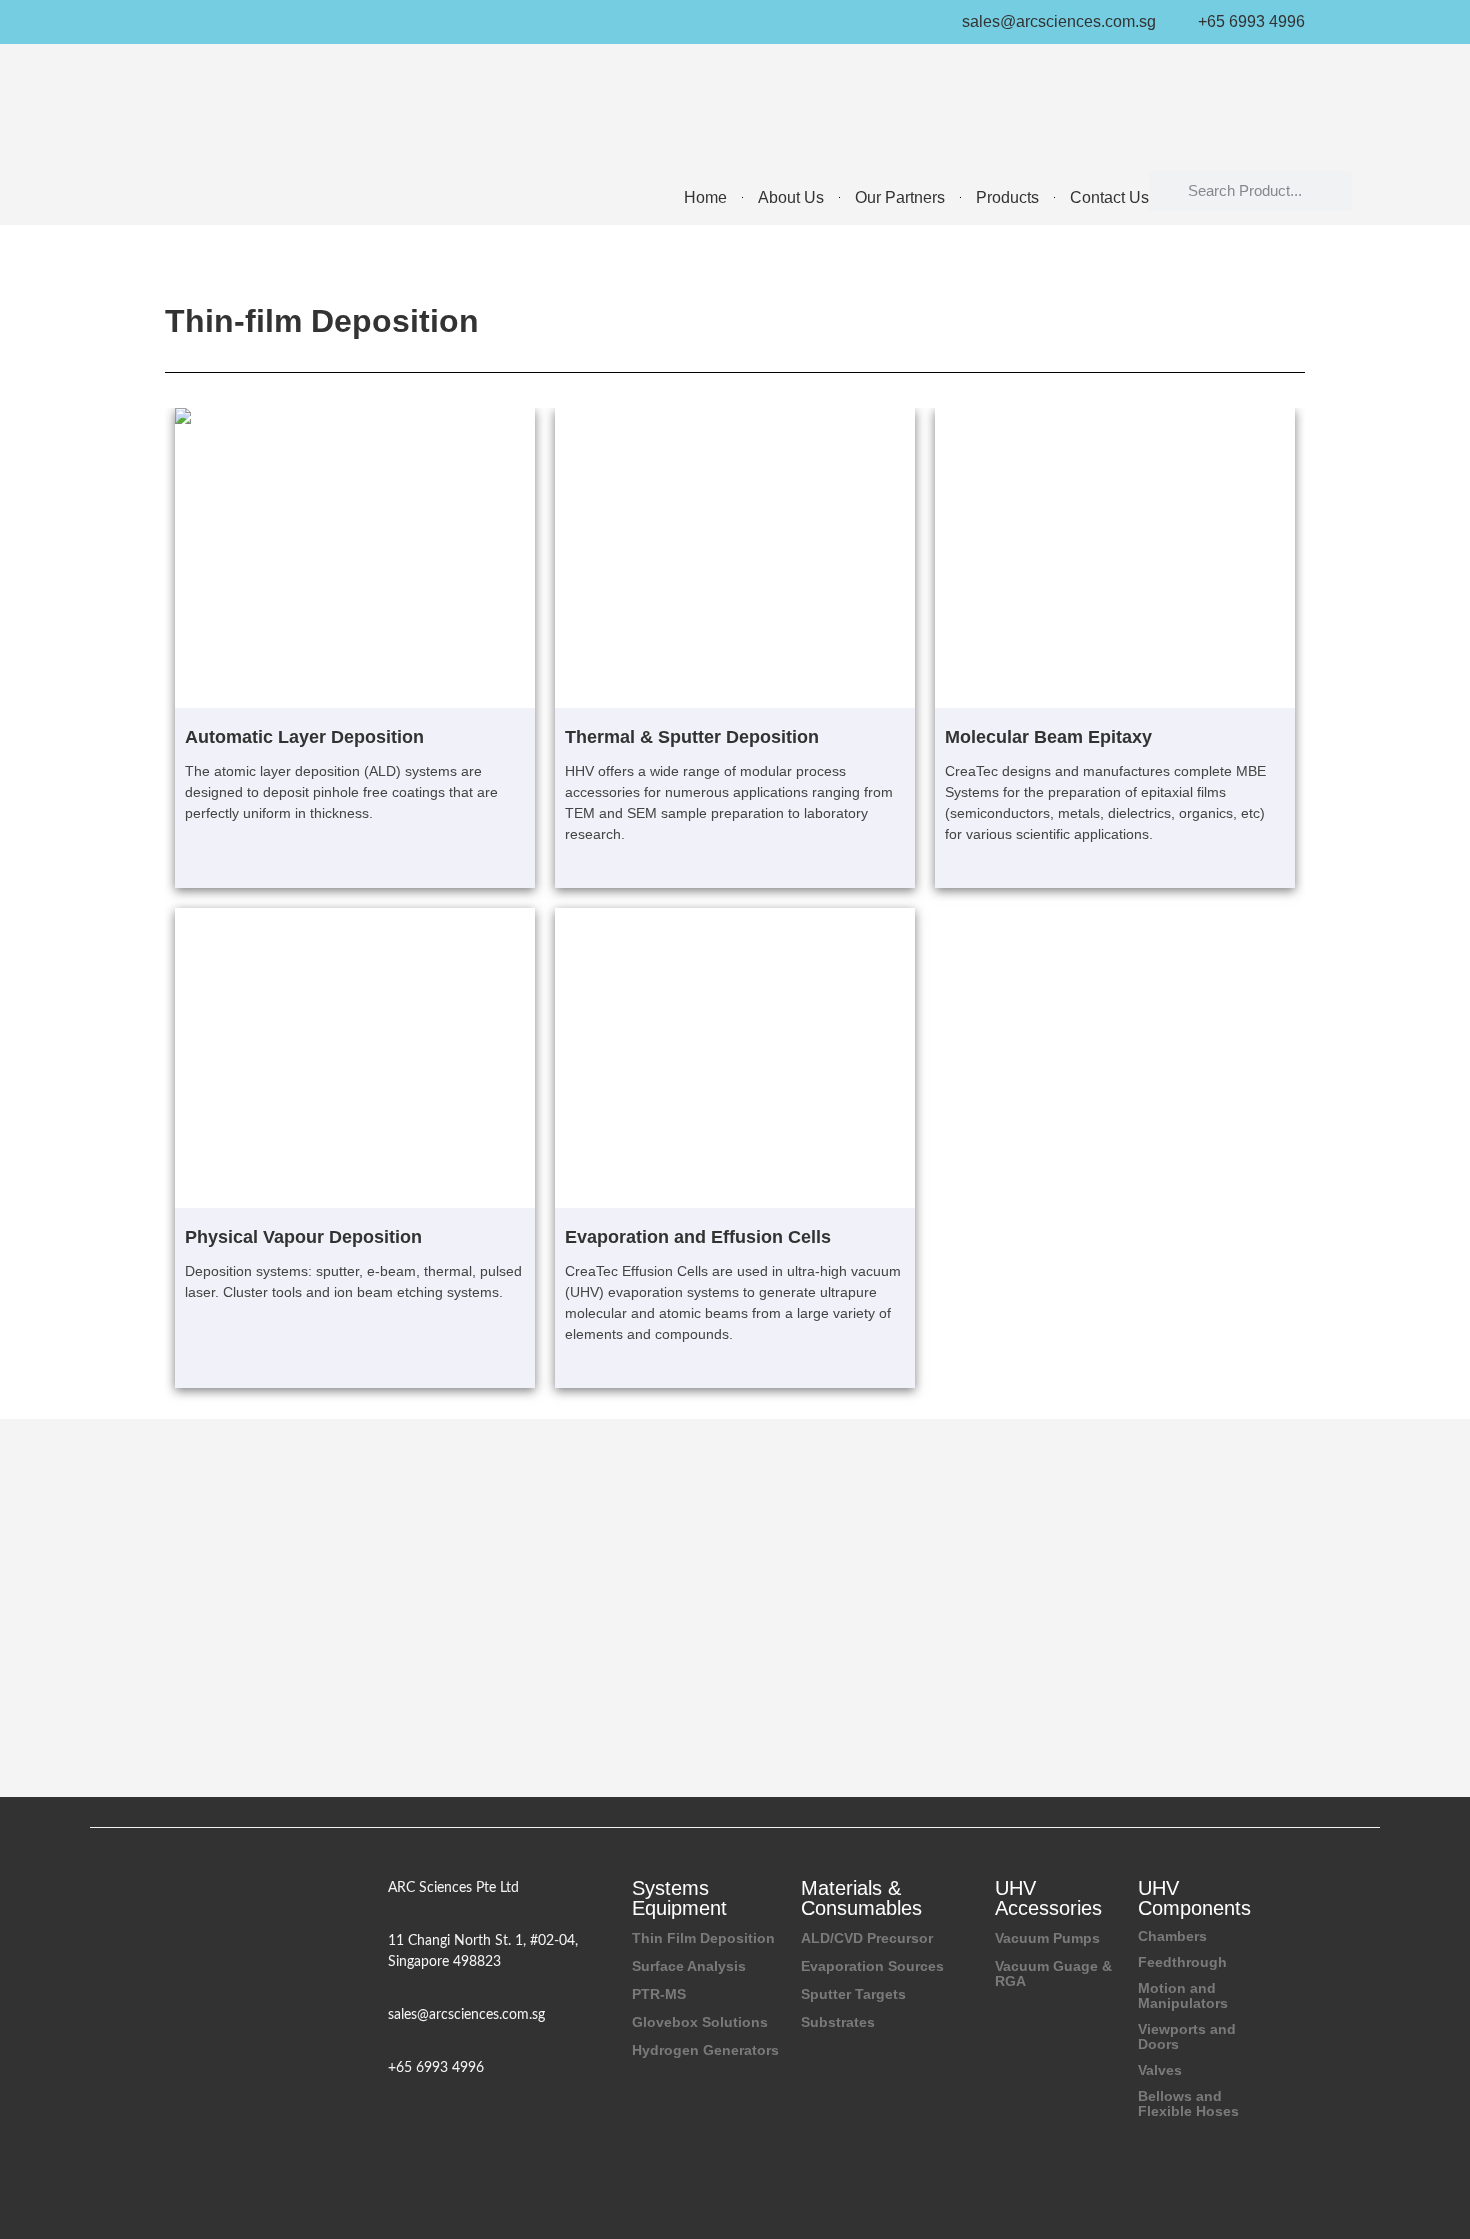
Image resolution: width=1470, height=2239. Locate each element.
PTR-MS (659, 1994)
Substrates (838, 2022)
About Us (791, 197)
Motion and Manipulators (1183, 1995)
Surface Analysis (689, 1966)
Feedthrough (1182, 1962)
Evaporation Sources (872, 1966)
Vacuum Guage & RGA (1053, 1973)
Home (705, 197)
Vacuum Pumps (1047, 1938)
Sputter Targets (853, 1994)
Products (1007, 197)
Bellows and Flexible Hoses (1188, 2103)
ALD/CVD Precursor (867, 1938)
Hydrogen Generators (705, 2050)
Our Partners (900, 197)
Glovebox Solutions (700, 2022)
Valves (1160, 2070)
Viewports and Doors (1187, 2036)
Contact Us (1109, 197)
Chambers (1172, 1936)
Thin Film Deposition (703, 1938)
